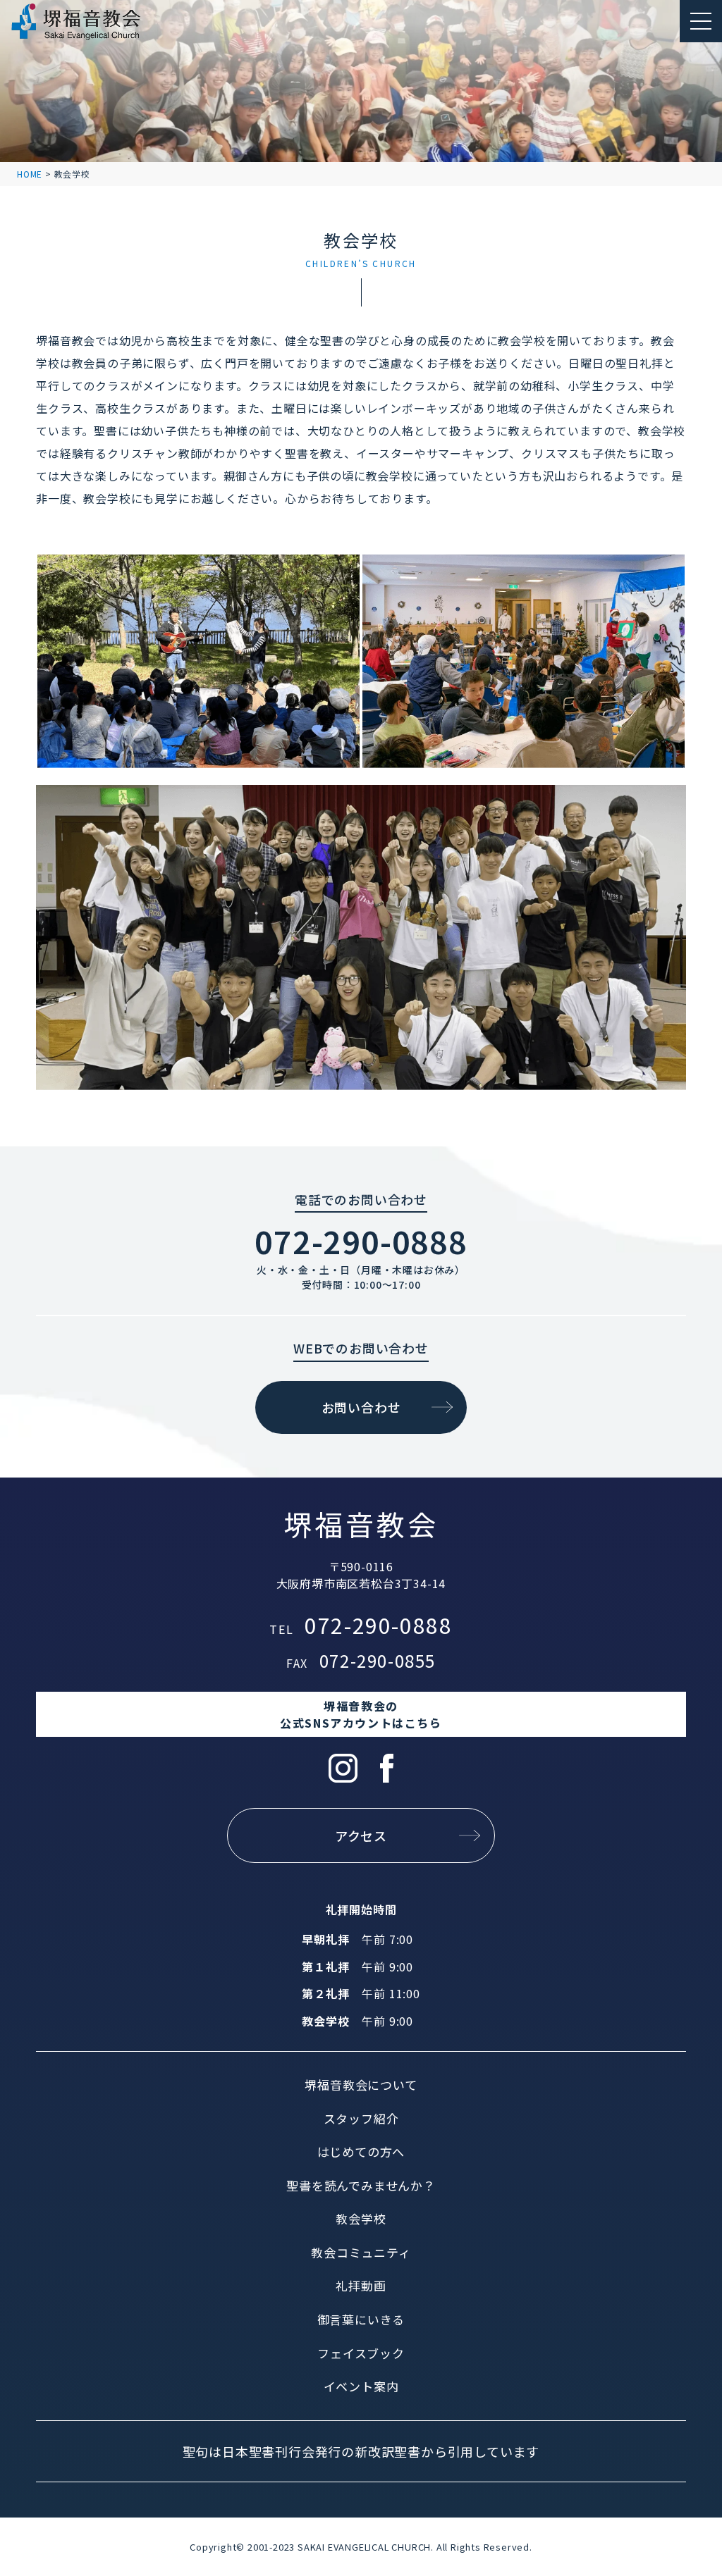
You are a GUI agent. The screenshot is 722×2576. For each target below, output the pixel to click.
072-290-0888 (361, 1241)
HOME (30, 174)
